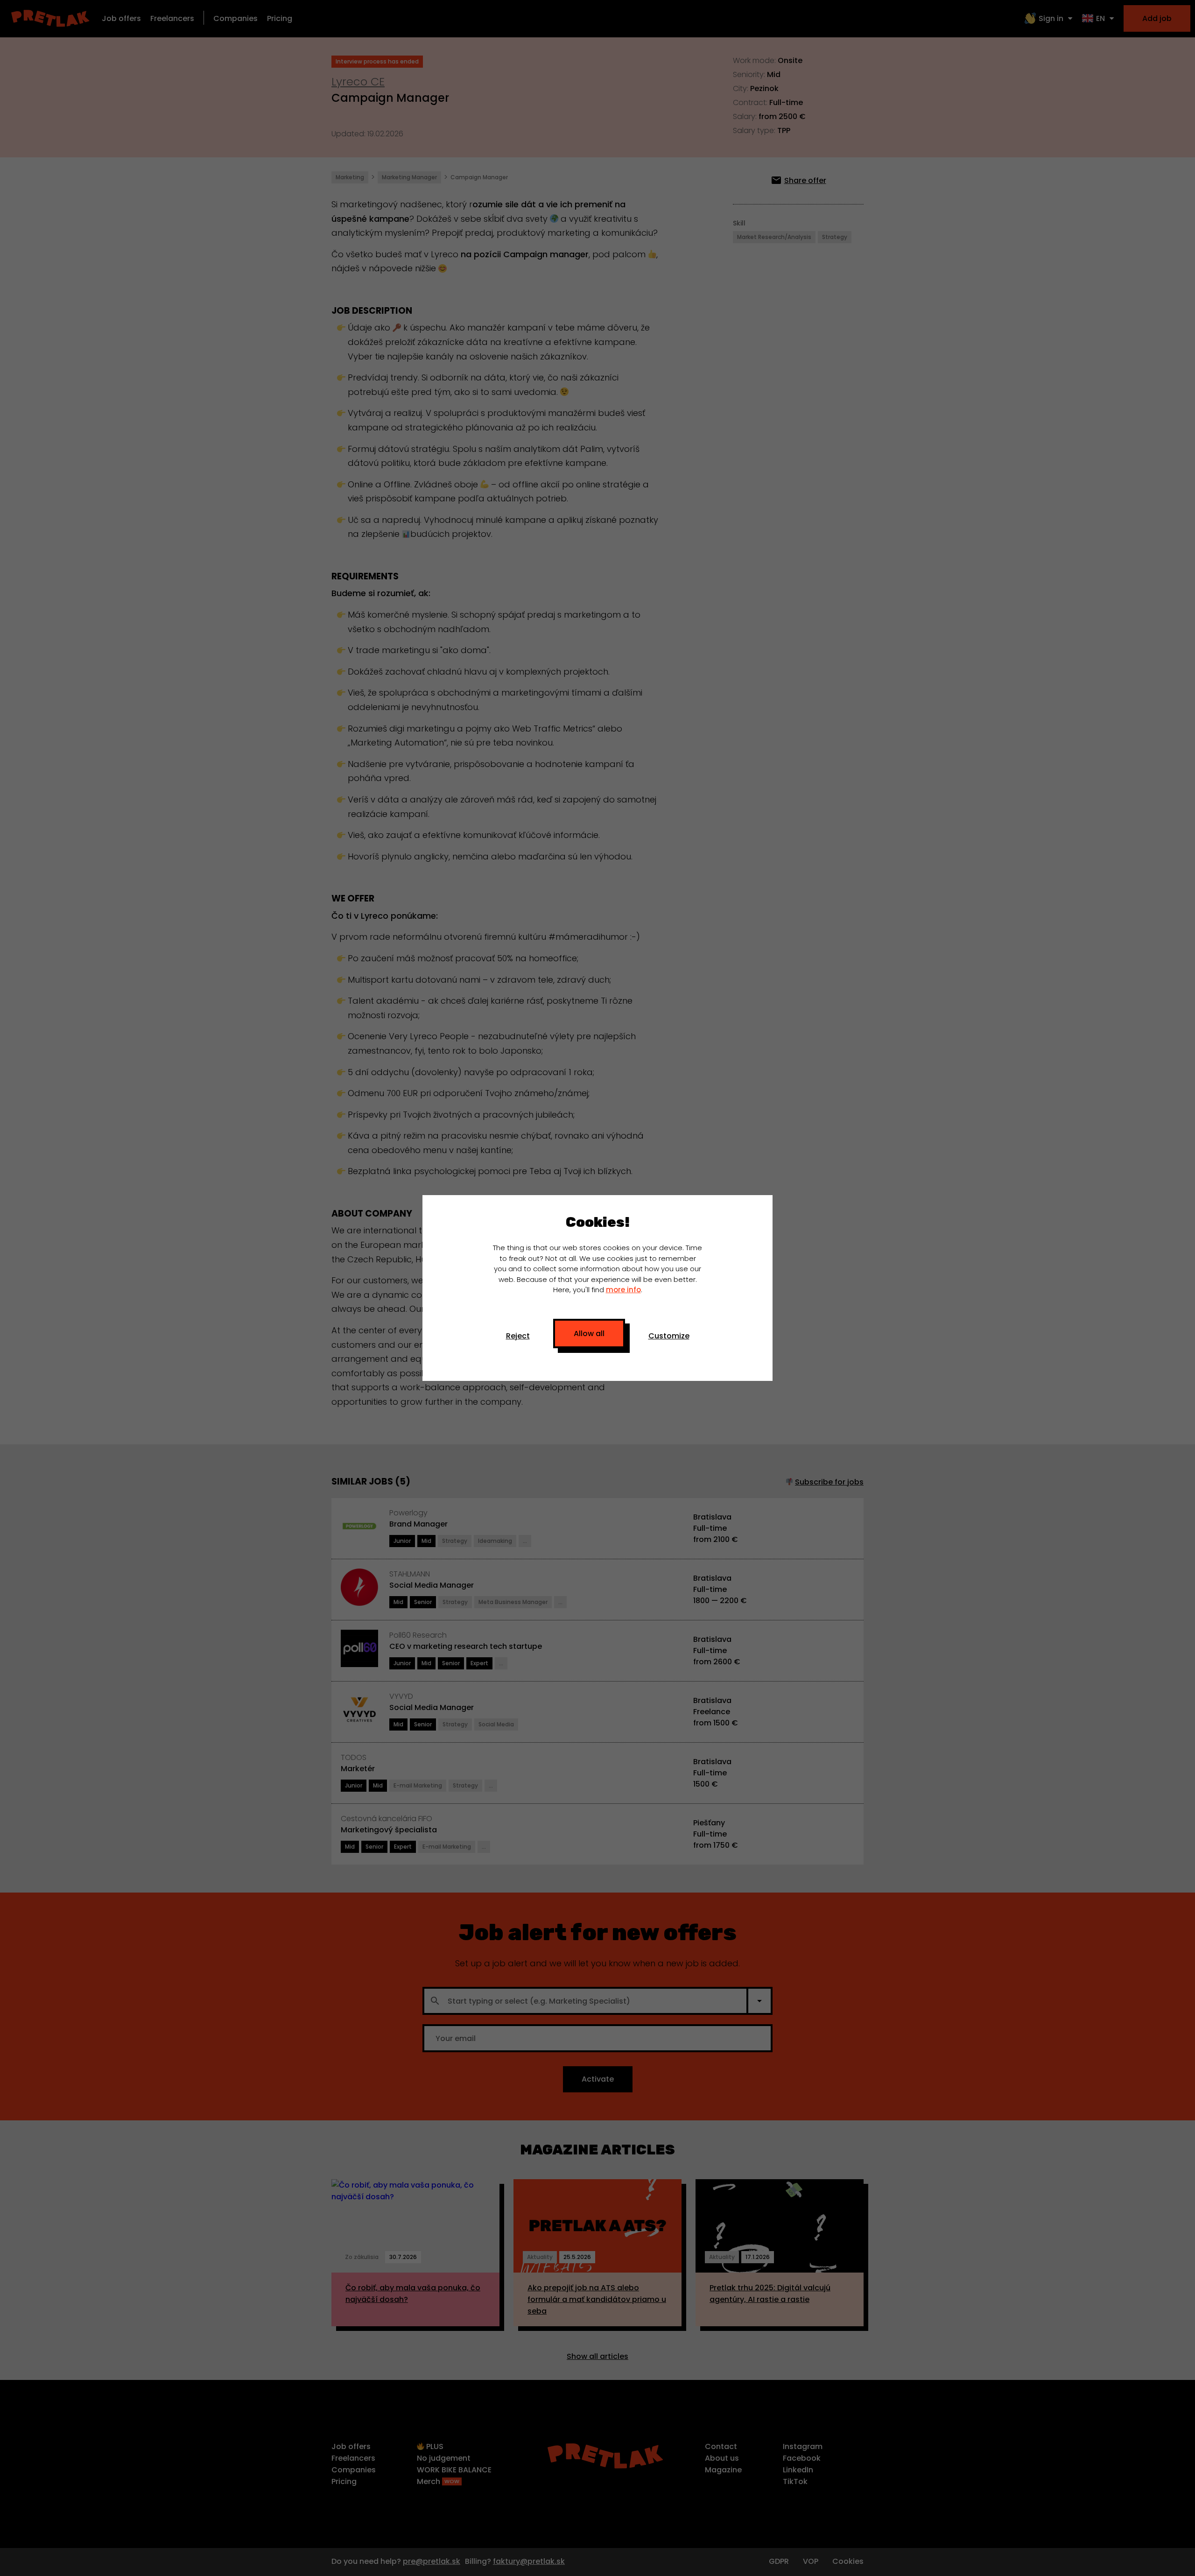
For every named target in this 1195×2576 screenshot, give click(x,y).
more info (623, 1290)
